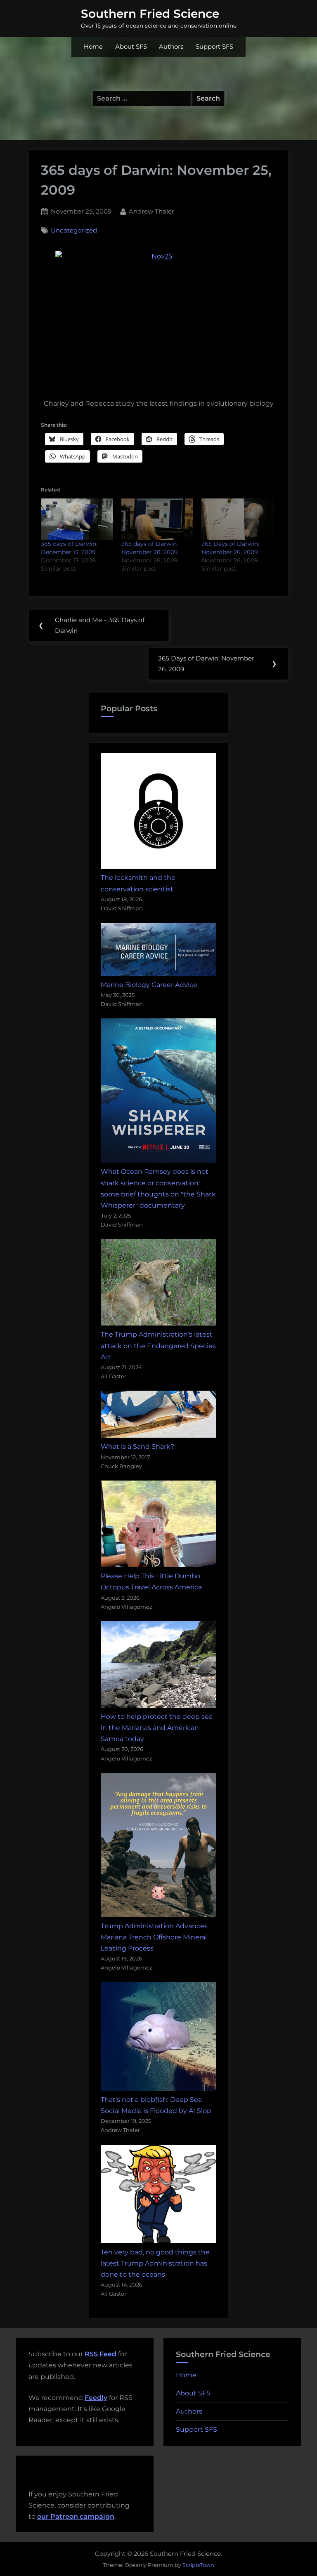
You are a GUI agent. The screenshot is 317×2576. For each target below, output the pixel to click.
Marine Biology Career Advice (149, 985)
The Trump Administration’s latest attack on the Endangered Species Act (158, 1346)
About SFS (131, 47)
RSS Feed (101, 2354)
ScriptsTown (198, 2565)
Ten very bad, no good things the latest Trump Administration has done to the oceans (155, 2263)
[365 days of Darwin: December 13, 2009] (77, 519)
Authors (171, 47)
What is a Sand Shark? (137, 1447)
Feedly (96, 2398)
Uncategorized (74, 230)
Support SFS (214, 47)
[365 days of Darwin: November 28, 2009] (157, 519)
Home (93, 47)
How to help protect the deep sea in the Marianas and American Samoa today (157, 1728)
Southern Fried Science (150, 14)
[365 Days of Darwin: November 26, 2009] (238, 519)
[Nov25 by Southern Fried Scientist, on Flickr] (158, 319)
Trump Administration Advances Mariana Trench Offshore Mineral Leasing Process (154, 1937)
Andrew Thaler (151, 211)
